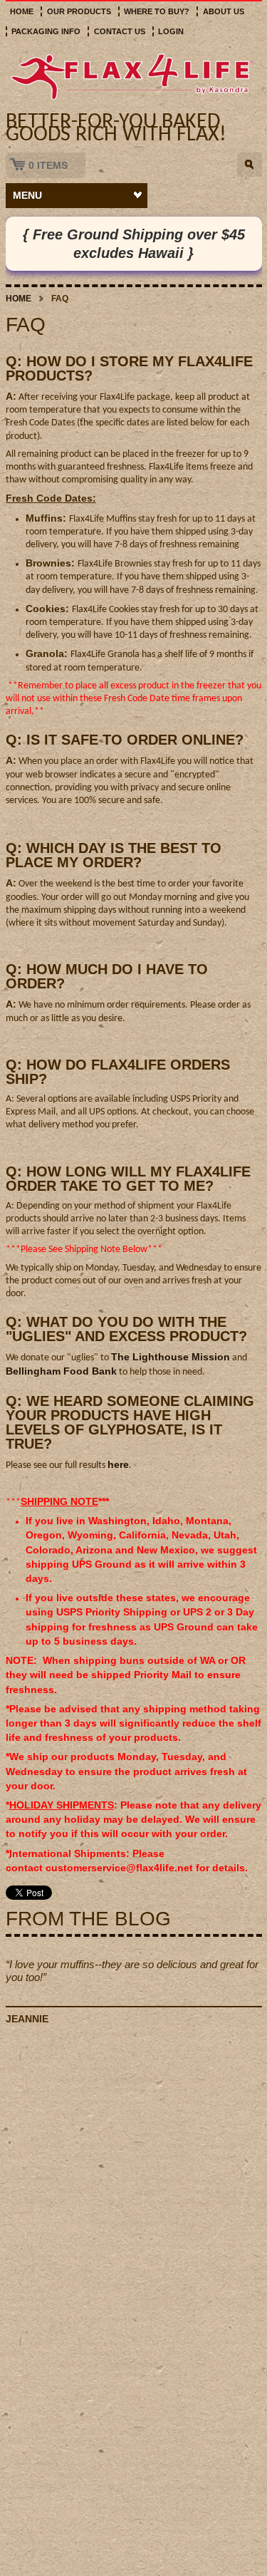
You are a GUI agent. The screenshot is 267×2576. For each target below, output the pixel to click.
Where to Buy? (157, 11)
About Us (224, 11)
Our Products (79, 11)
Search (250, 165)
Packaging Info (46, 31)
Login (171, 31)
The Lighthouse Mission (171, 1357)
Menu (27, 195)
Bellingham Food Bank (61, 1371)
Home (22, 11)
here (118, 1464)
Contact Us (120, 31)
